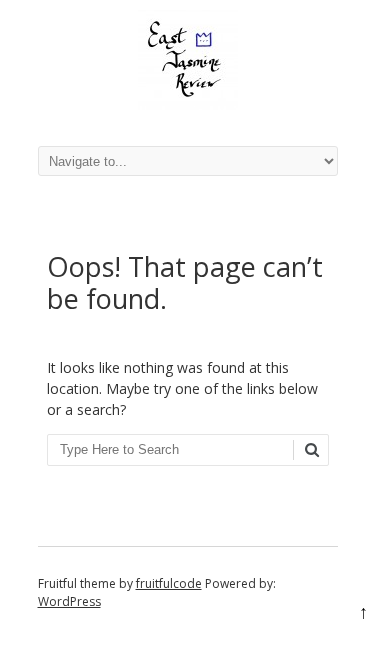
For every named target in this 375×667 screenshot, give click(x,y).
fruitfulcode (169, 583)
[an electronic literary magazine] (188, 104)
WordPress (69, 601)
